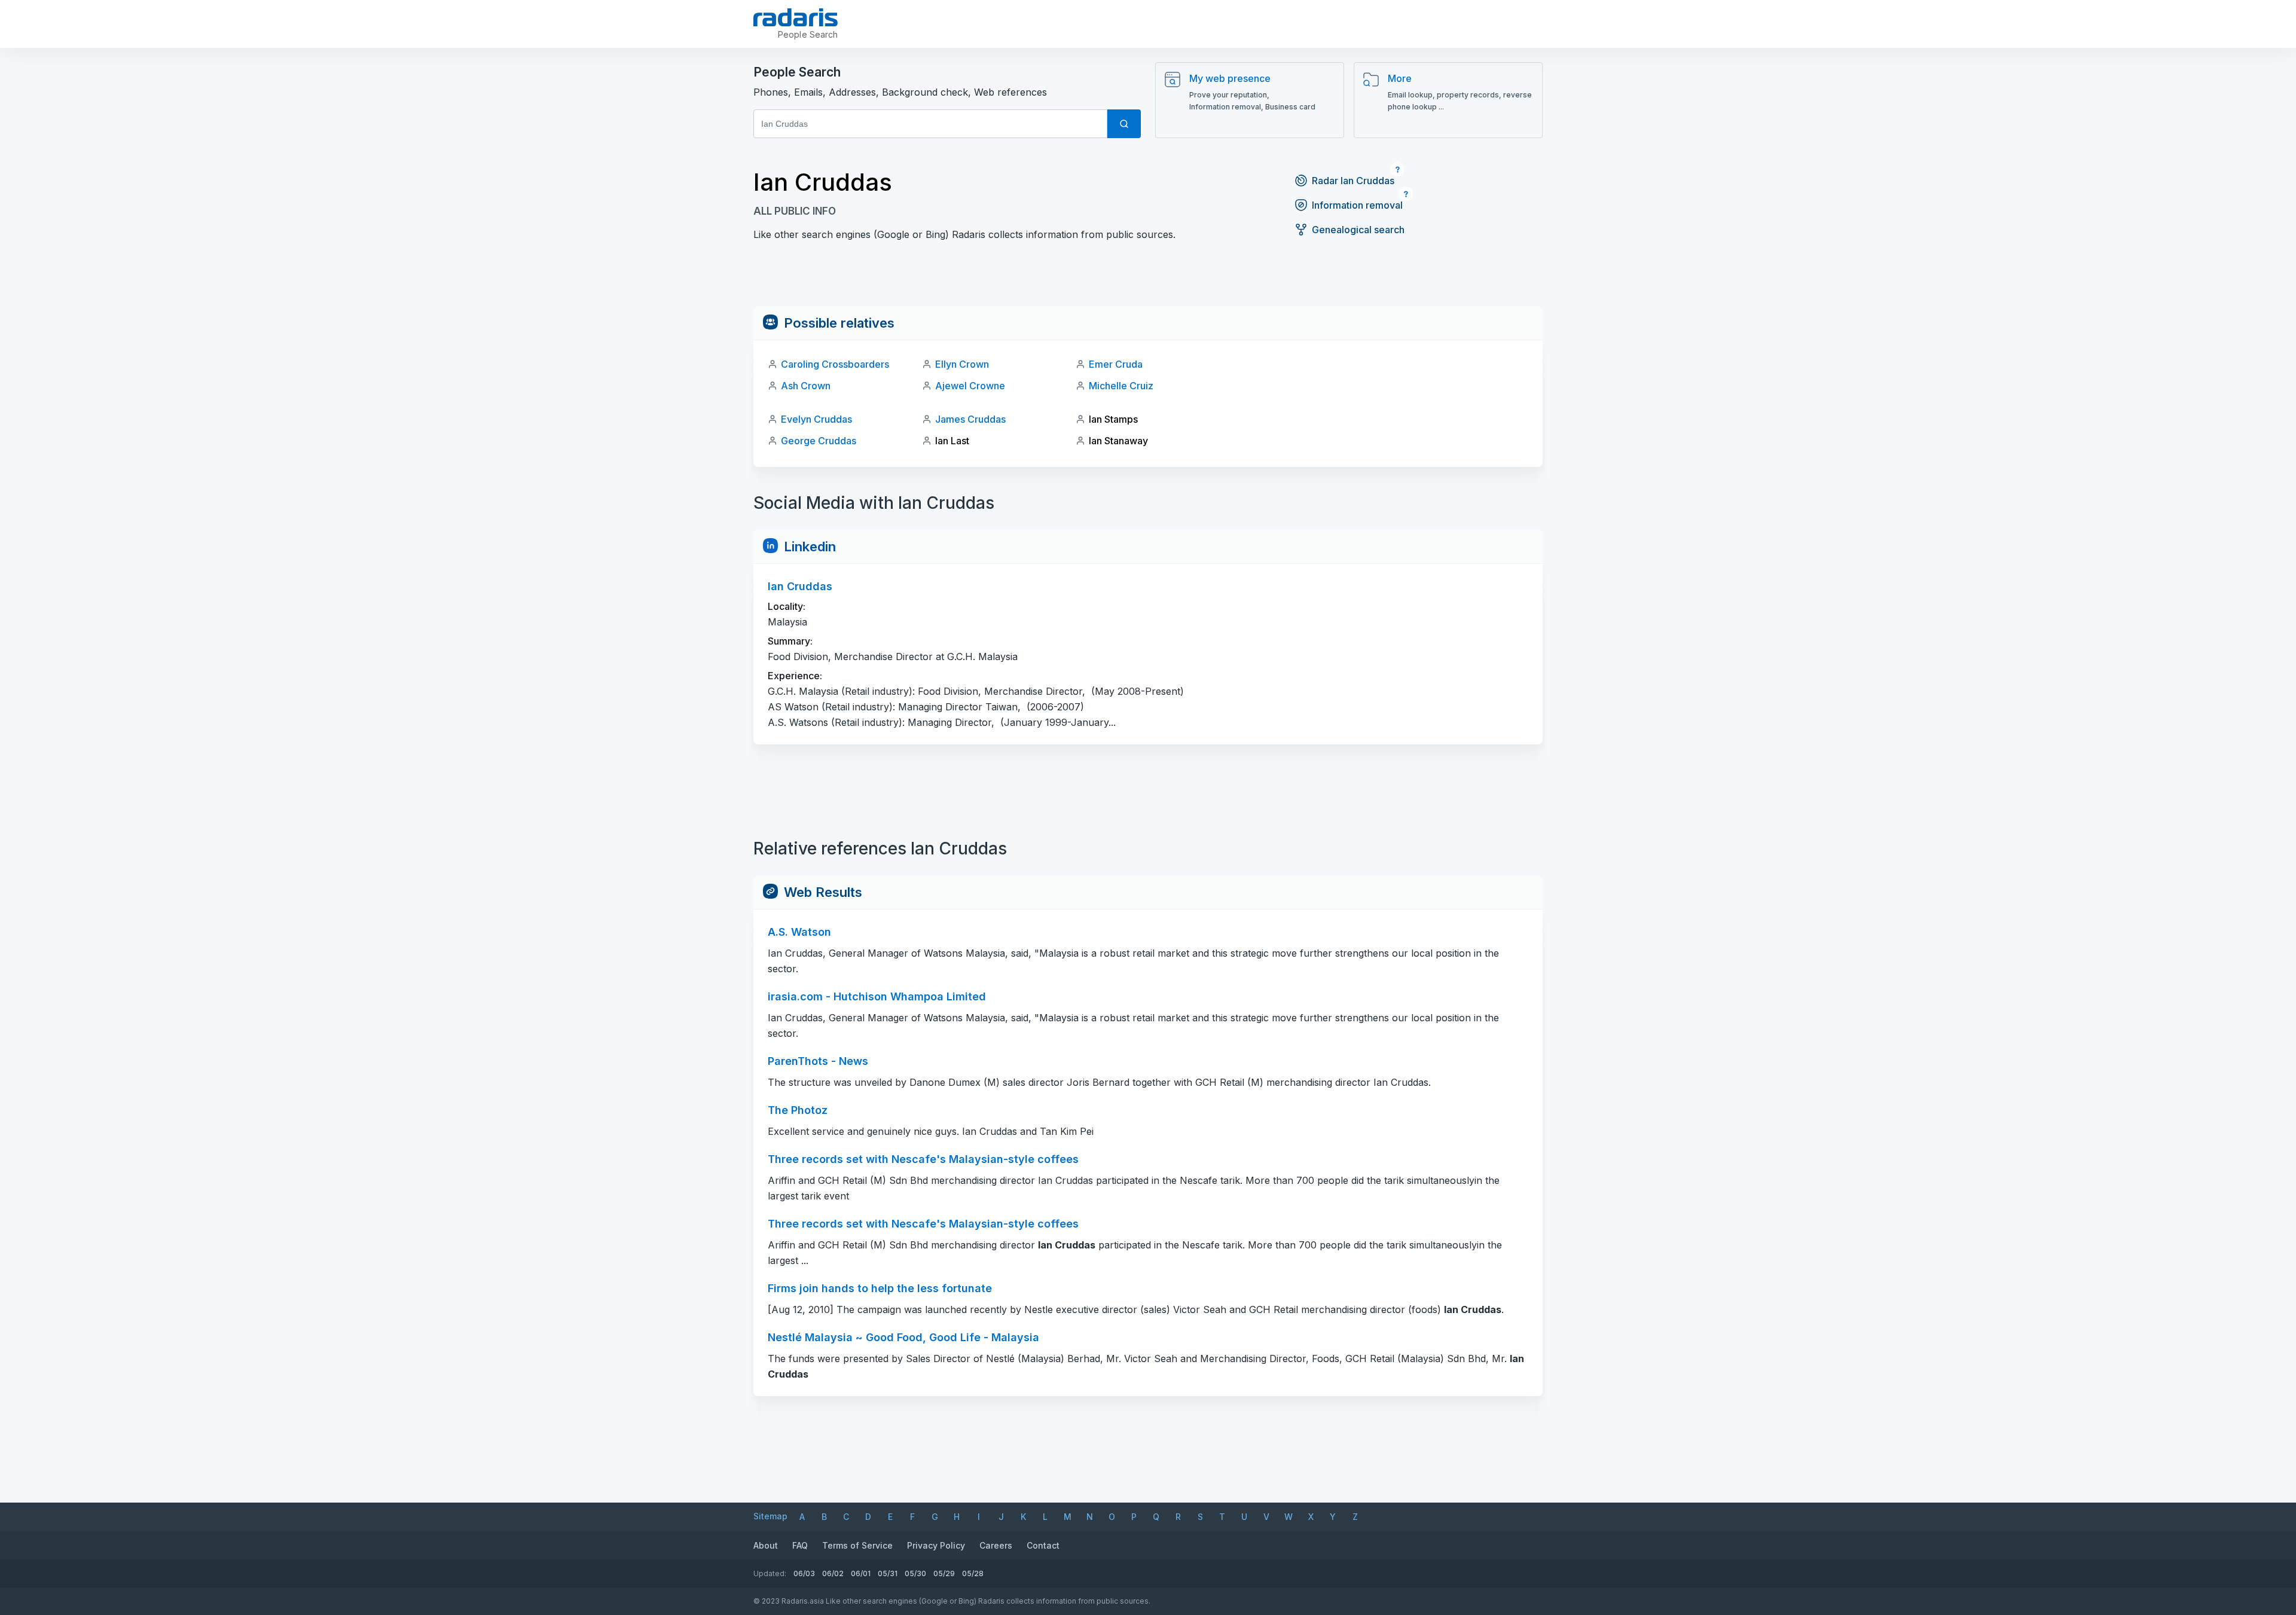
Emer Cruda (1116, 364)
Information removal (1357, 205)
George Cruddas (819, 441)
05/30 (915, 1573)
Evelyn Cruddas (816, 419)
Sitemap (770, 1516)
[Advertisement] (1148, 279)
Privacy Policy (936, 1545)
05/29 (944, 1573)
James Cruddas (970, 419)
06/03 (804, 1573)
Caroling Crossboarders (835, 364)
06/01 (861, 1573)
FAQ (800, 1545)
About (766, 1545)
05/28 (973, 1573)
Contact (1043, 1545)
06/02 (833, 1573)
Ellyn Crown (962, 364)
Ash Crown (806, 386)
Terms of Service (857, 1545)
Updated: (770, 1573)
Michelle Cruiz (1121, 386)
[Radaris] (796, 17)
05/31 (888, 1573)
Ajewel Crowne (970, 386)
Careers (996, 1545)
